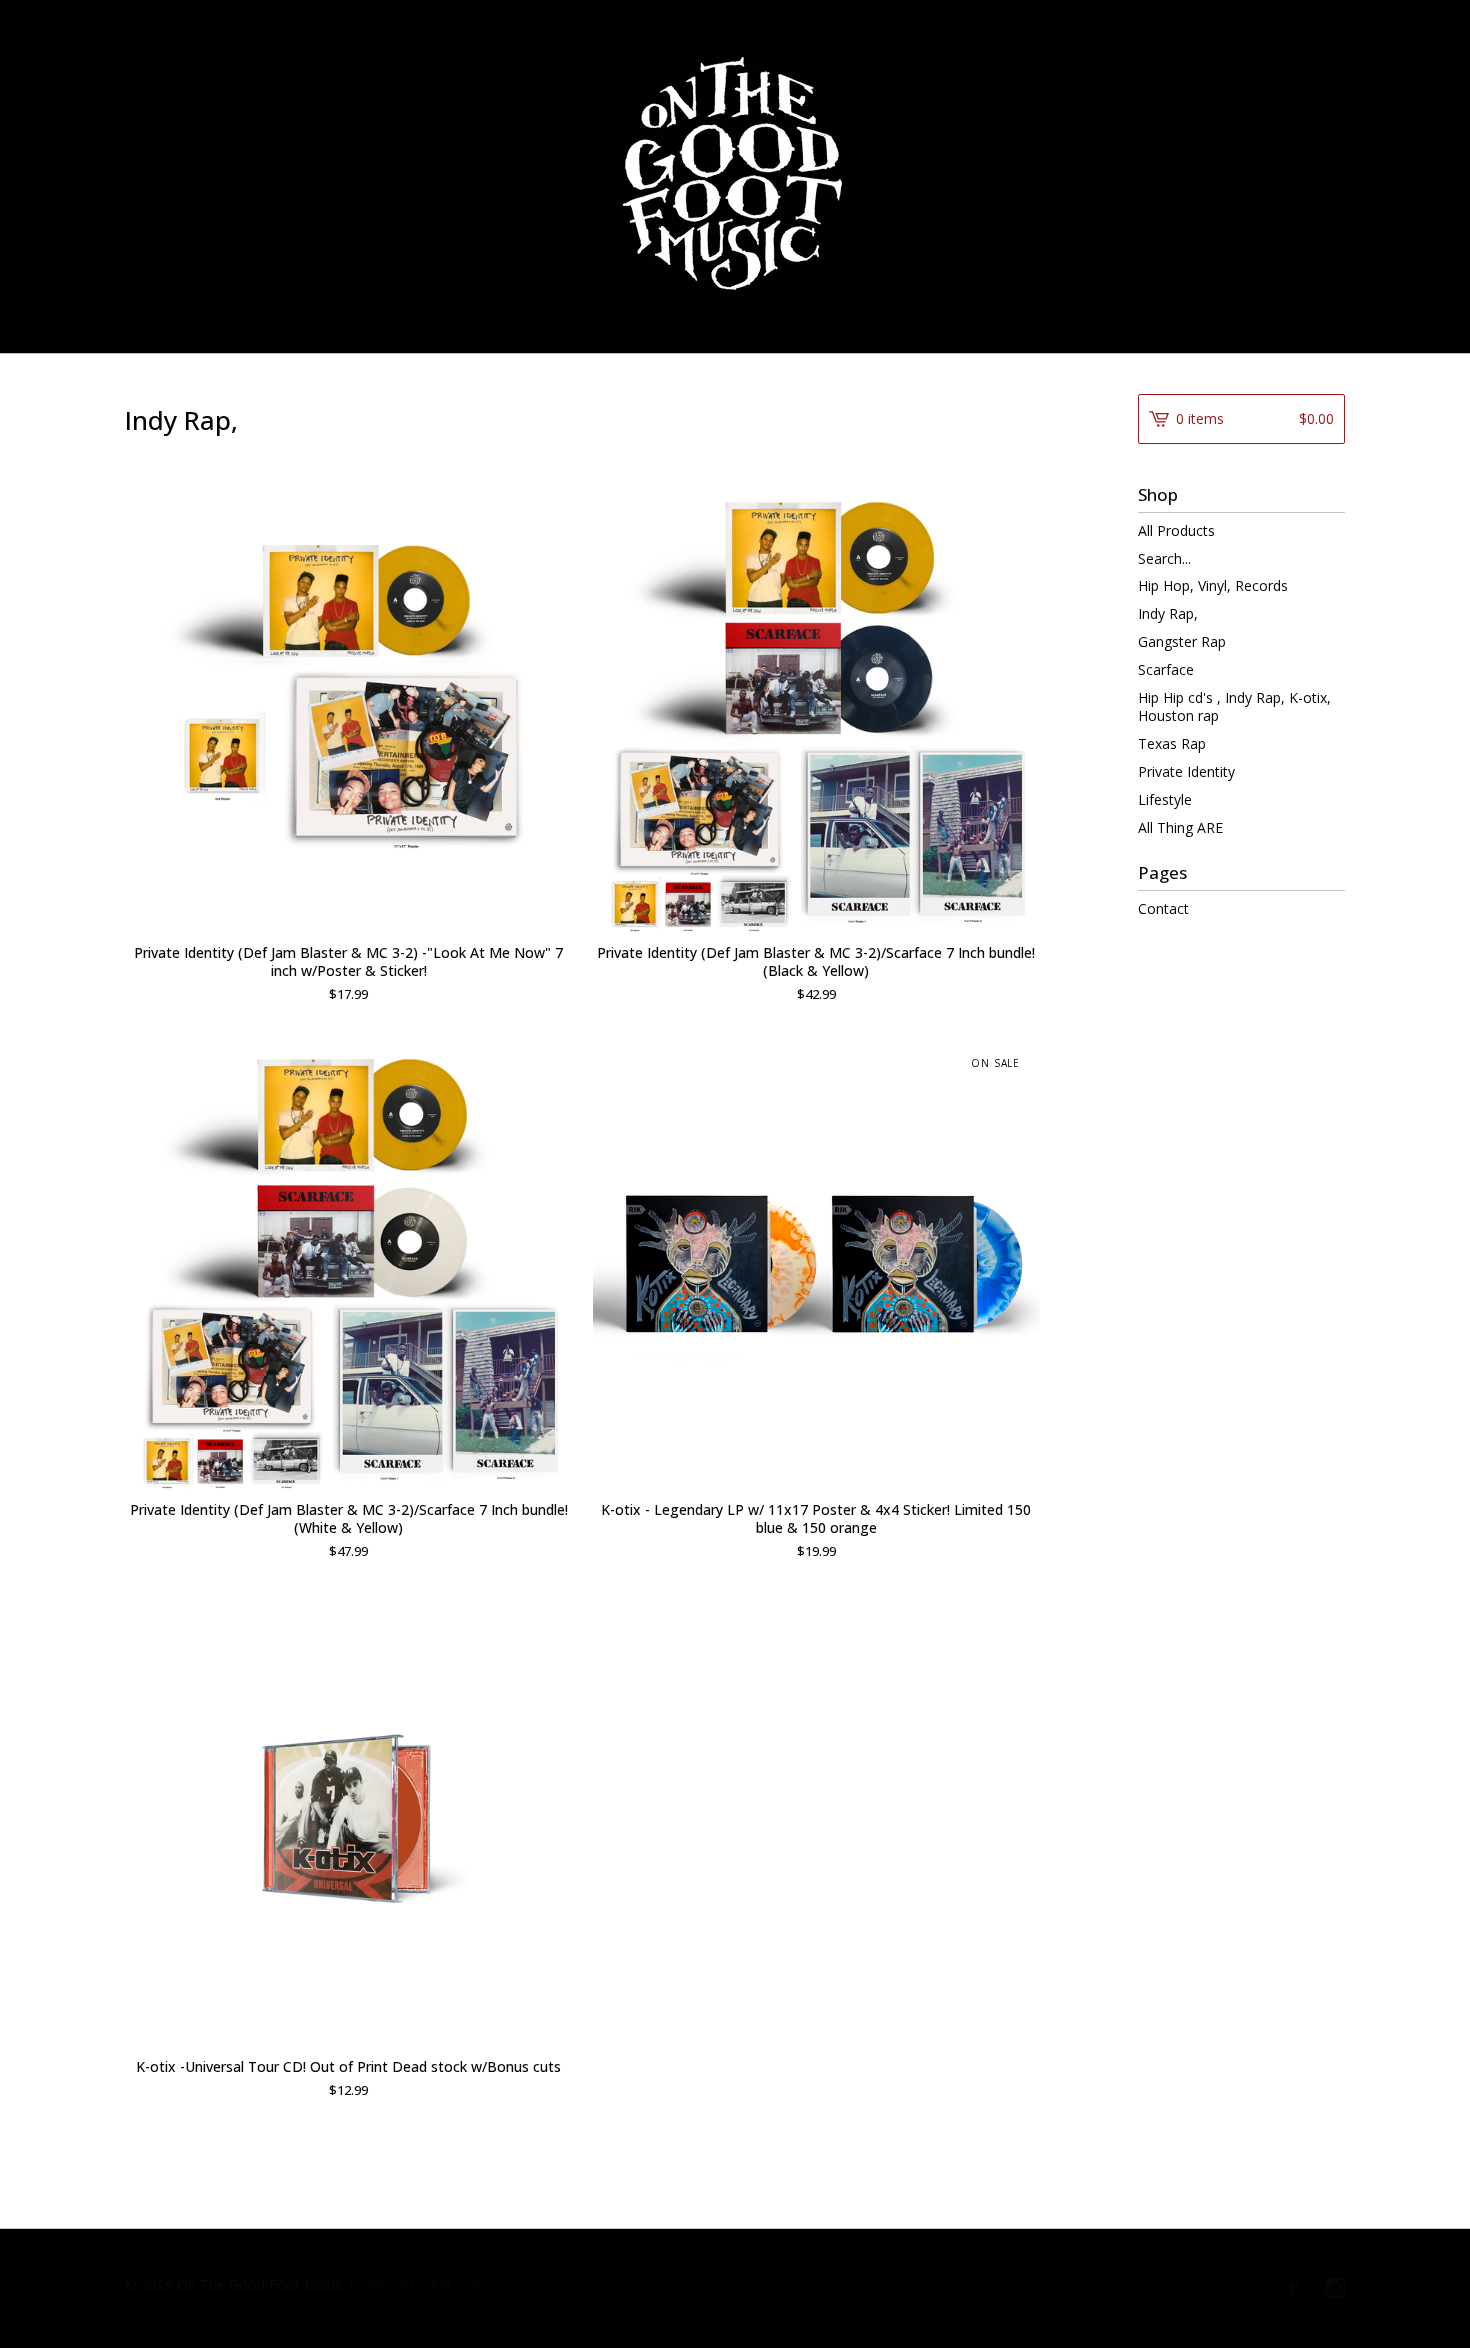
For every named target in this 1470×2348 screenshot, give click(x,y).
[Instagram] (1335, 2289)
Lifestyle (1165, 799)
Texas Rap (1172, 743)
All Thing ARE (1180, 827)
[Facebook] (1293, 2289)
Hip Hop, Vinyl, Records (1213, 585)
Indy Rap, (1168, 613)
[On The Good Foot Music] (735, 175)
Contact (1163, 908)
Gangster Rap (1182, 641)
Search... (1164, 559)
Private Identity (1186, 771)
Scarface (1166, 669)
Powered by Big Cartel (421, 2284)
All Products (1176, 530)
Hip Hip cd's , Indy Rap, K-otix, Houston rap (1234, 706)
